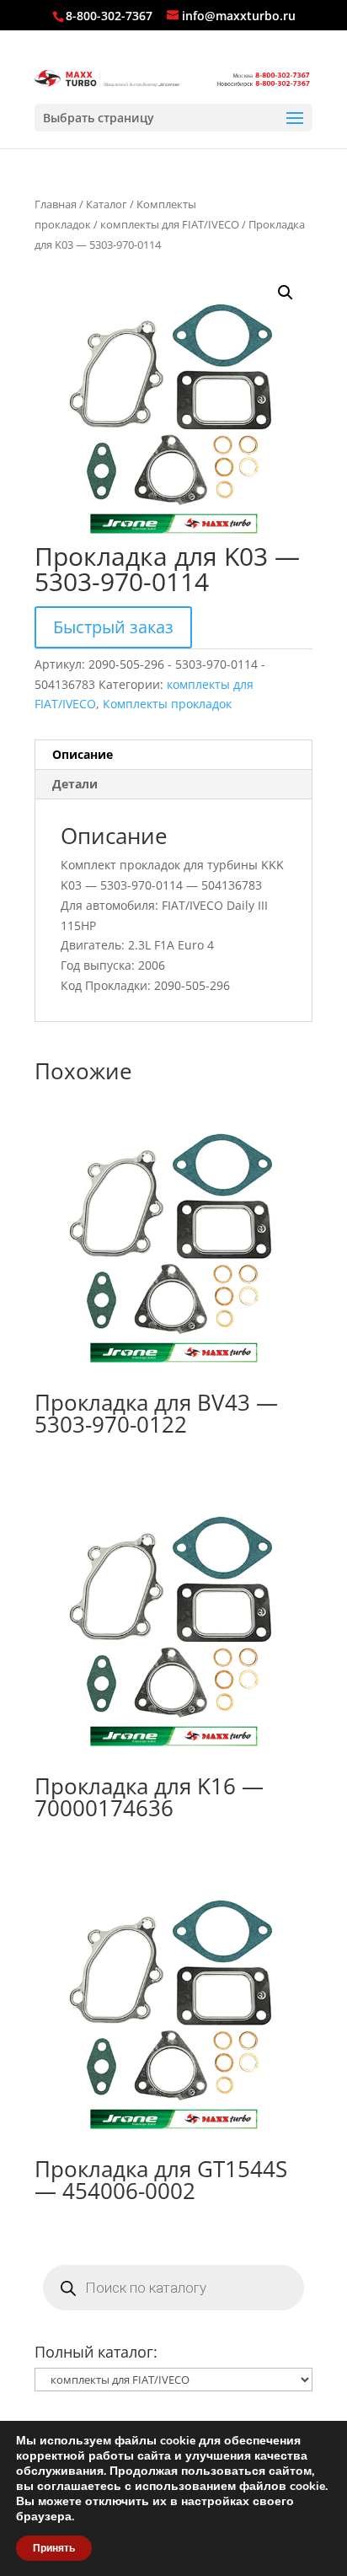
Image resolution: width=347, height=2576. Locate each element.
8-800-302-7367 (109, 16)
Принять (54, 2548)
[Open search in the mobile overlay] (173, 2288)
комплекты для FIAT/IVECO (170, 224)
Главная (56, 204)
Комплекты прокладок (167, 704)
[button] (286, 293)
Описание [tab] (83, 754)
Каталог (107, 204)
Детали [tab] (75, 784)
